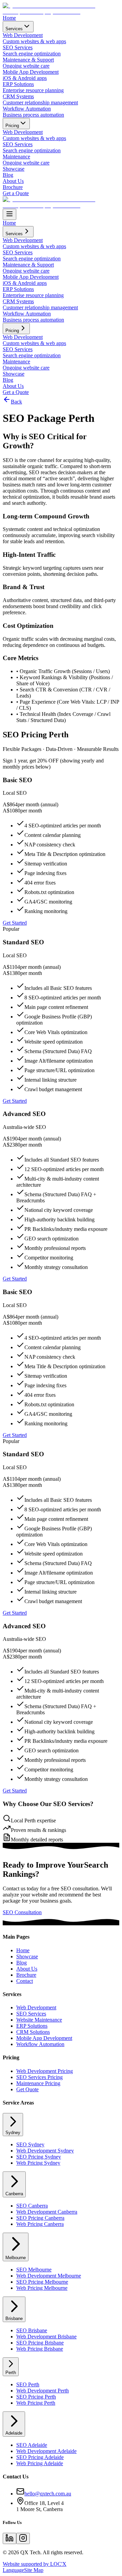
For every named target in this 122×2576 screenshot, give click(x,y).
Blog (8, 175)
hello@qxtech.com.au (48, 2494)
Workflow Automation (40, 2044)
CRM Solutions (33, 2032)
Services (14, 29)
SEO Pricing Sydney (39, 2157)
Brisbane (14, 2319)
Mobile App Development (44, 2038)
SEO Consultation (22, 1912)
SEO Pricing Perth (36, 2397)
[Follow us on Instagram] (23, 2538)
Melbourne (16, 2258)
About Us (13, 181)
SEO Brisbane (32, 2330)
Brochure (13, 187)
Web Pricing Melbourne (42, 2288)
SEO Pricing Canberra (40, 2218)
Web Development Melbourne (49, 2276)
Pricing (12, 126)
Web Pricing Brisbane (40, 2349)
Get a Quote (16, 193)
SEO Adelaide (32, 2445)
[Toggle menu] (9, 214)
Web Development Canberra (47, 2212)
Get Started (15, 923)
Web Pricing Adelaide (40, 2463)
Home (9, 18)
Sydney (13, 2133)
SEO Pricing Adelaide (40, 2457)
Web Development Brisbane (46, 2337)
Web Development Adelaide (46, 2451)
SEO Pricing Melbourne (42, 2282)
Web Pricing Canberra (40, 2224)
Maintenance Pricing (38, 2083)
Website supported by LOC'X (35, 2564)
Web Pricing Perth (36, 2403)
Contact (25, 1981)
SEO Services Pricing (39, 2077)
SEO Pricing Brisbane (40, 2343)
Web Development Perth (43, 2391)
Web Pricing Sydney (38, 2163)
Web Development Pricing (45, 2071)
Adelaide (14, 2433)
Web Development (36, 2007)
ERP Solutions (32, 2026)
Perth (11, 2373)
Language (13, 2570)
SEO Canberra (32, 2206)
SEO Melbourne (34, 2270)
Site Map (34, 2570)
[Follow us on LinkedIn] (9, 2538)
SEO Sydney (30, 2144)
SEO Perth (28, 2384)
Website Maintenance (39, 2020)
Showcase (14, 169)
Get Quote (27, 2089)
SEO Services (31, 2014)
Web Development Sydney (45, 2151)
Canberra (14, 2194)
